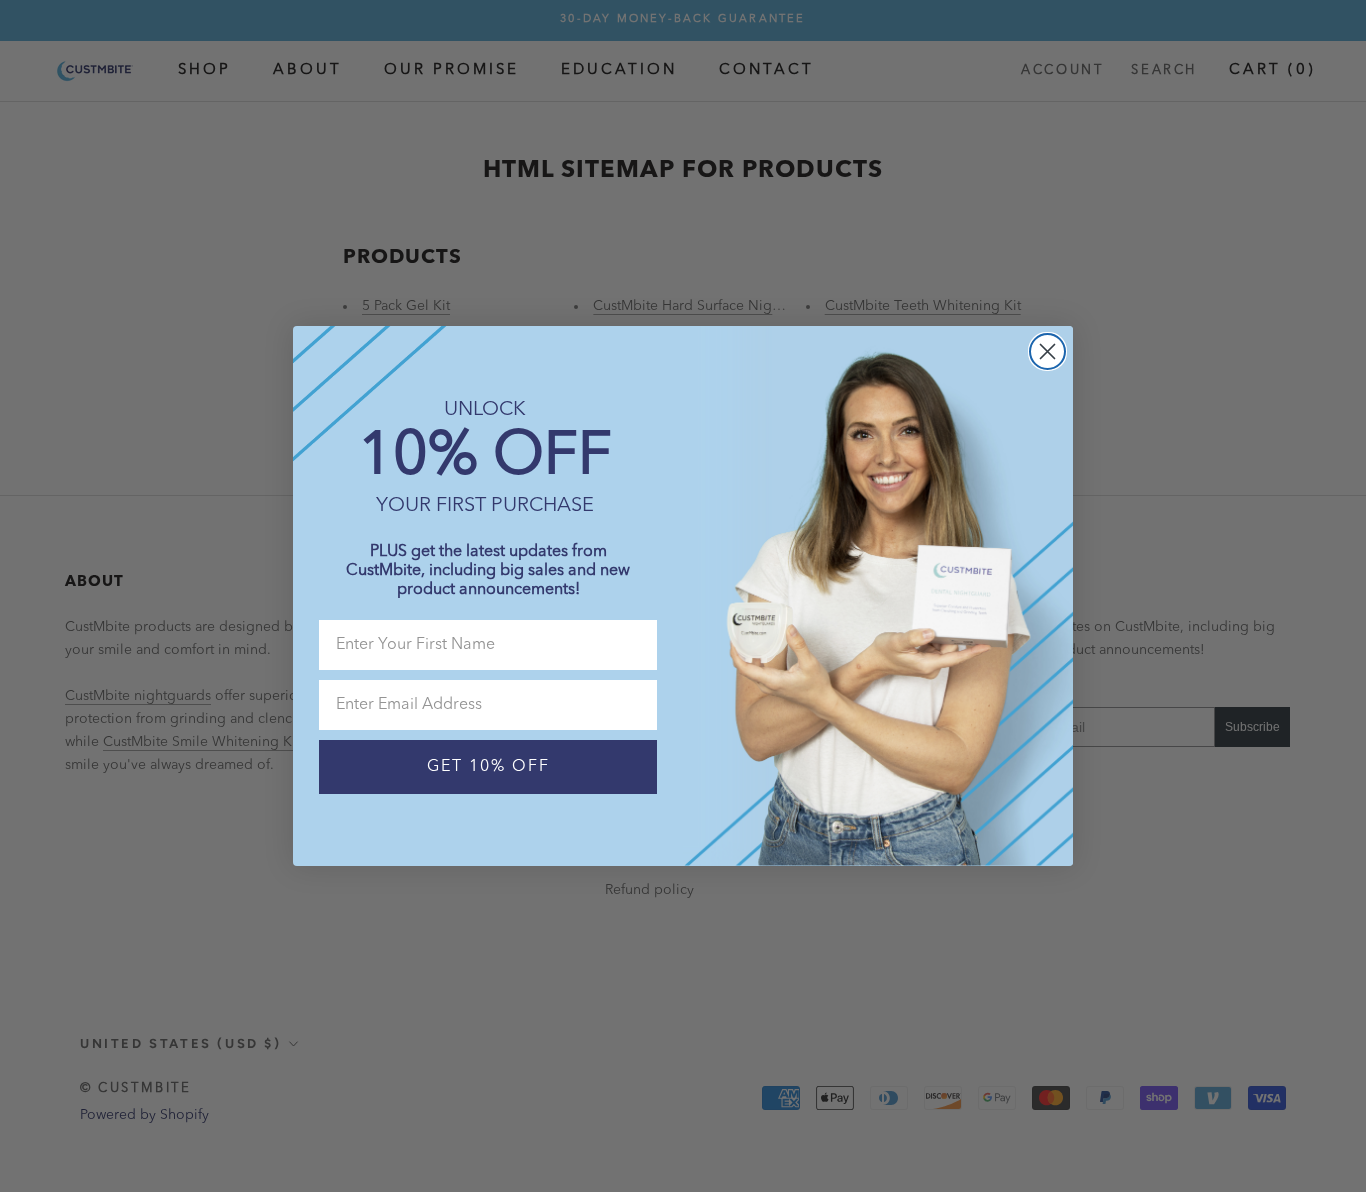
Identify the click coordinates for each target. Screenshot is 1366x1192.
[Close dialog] (1047, 351)
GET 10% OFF (488, 767)
